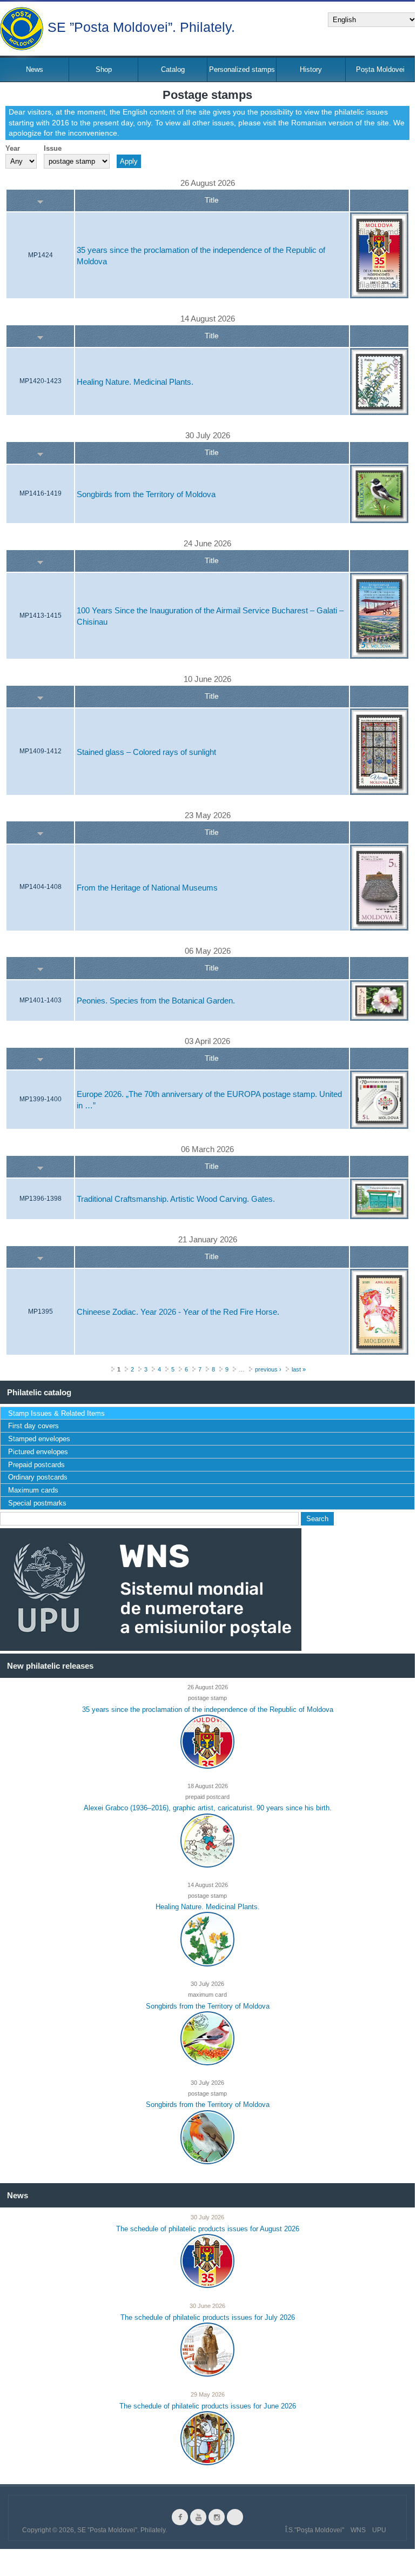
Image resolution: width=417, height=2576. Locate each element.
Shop (104, 69)
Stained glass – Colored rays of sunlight (146, 752)
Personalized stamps (242, 69)
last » (299, 1369)
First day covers (33, 1426)
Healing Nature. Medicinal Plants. (135, 382)
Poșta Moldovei (380, 69)
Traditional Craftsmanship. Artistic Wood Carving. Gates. (176, 1199)
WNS (358, 2530)
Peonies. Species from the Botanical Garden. (156, 1001)
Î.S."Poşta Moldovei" (315, 2530)
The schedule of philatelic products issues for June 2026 (208, 2406)
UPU (379, 2530)
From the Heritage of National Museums (147, 888)
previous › (268, 1369)
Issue (53, 148)
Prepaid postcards (36, 1465)
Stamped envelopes (39, 1439)
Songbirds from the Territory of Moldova (146, 494)
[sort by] (40, 201)
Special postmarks (37, 1503)
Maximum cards (33, 1490)
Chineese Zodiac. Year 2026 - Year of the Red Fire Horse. (178, 1312)
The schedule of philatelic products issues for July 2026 (208, 2317)
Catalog (173, 69)
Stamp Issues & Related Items (56, 1413)
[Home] (22, 29)
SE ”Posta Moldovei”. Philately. (141, 26)
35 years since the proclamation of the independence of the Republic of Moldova (208, 1709)
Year (13, 148)
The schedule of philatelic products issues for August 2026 (208, 2229)
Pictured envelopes (38, 1452)
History (311, 69)
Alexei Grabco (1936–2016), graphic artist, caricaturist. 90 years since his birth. (208, 1808)
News (35, 69)
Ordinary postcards (38, 1477)
